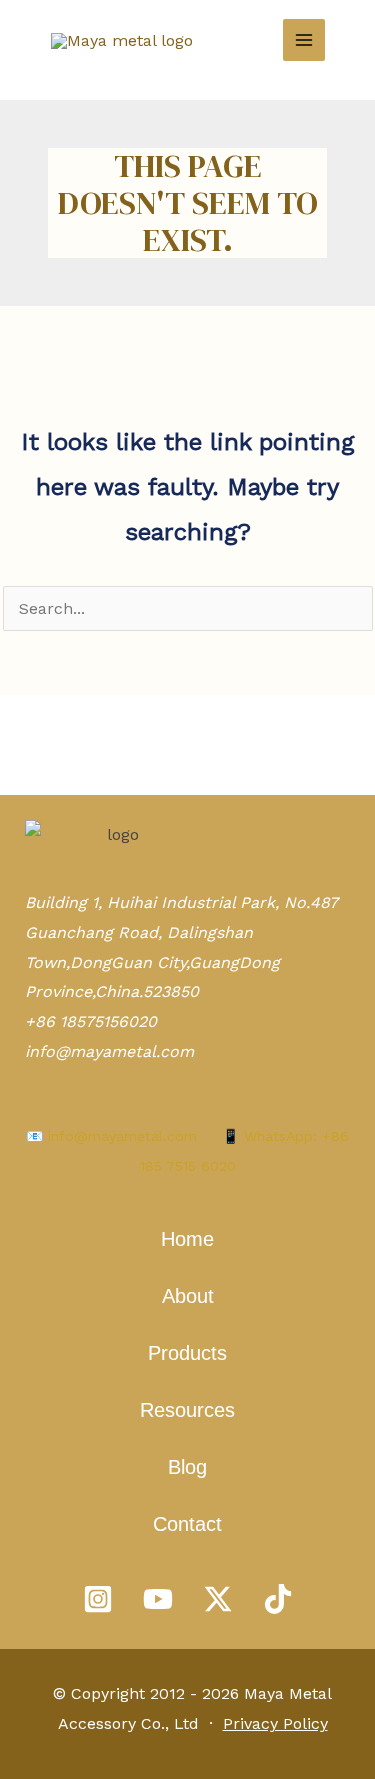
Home (187, 1239)
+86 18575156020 (91, 1021)
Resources (187, 1410)
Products (187, 1353)
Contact (187, 1524)
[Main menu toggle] (304, 40)
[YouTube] (158, 1599)
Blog (187, 1467)
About (188, 1296)
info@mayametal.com (109, 1051)
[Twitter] (218, 1599)
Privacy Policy (275, 1723)
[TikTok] (278, 1599)
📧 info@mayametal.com (111, 1136)
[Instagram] (98, 1599)
